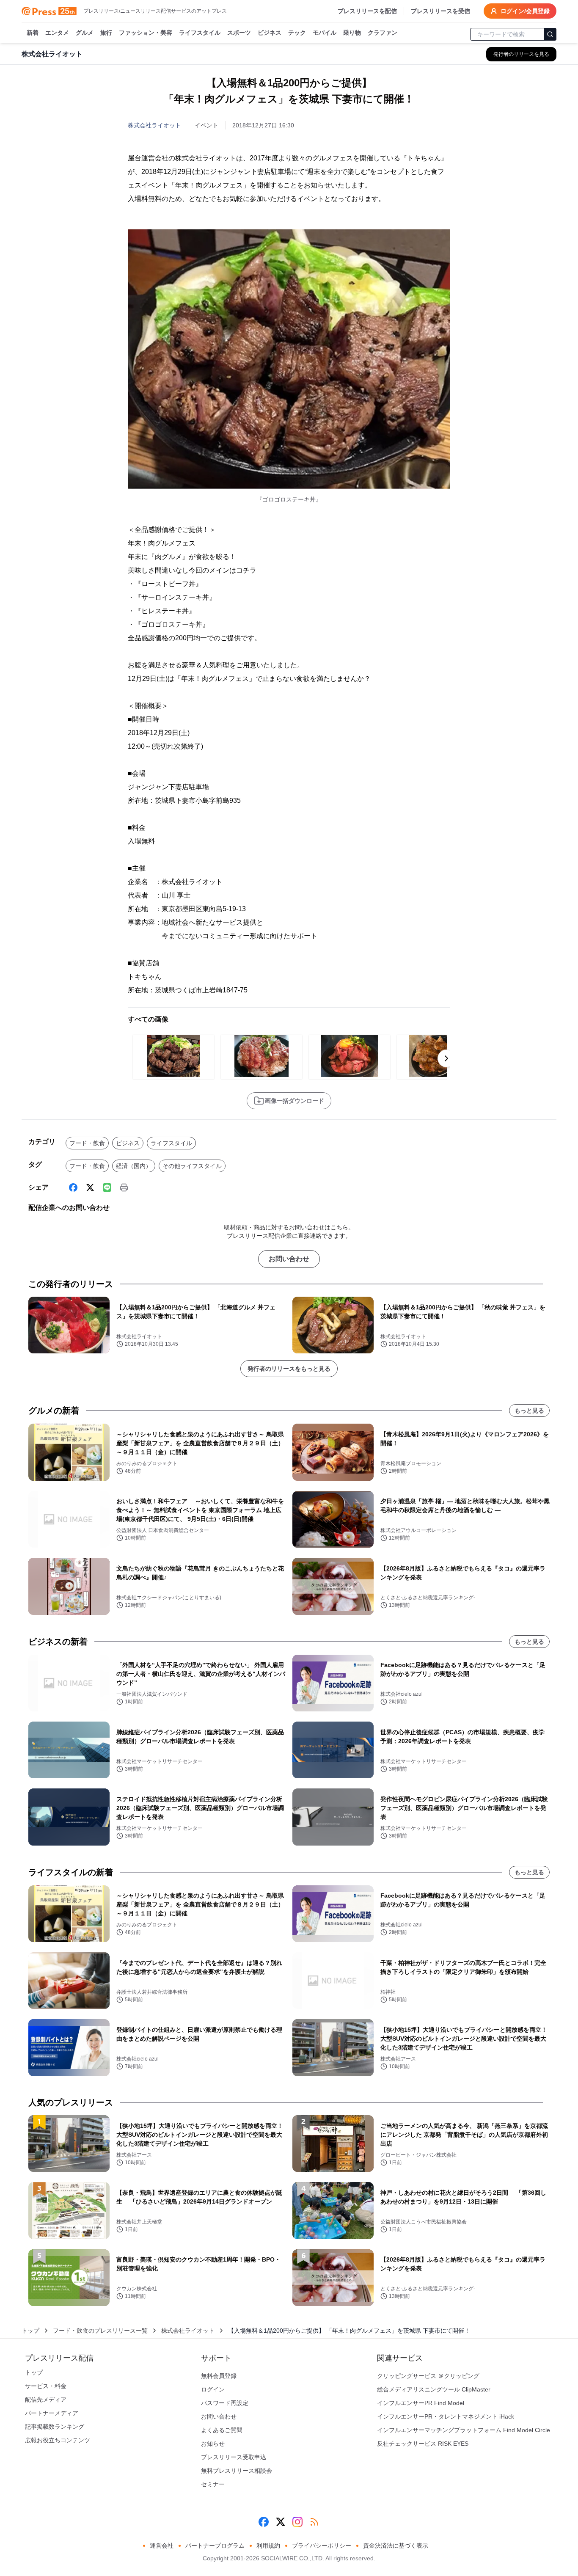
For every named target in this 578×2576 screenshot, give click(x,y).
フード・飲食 (87, 1143)
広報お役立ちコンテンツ (58, 2440)
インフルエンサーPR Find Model (421, 2403)
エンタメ (57, 33)
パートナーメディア (52, 2413)
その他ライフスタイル (192, 1166)
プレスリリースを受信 (440, 11)
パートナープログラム (215, 2546)
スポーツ (239, 33)
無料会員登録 (219, 2376)
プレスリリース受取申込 (234, 2457)
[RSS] (314, 2522)
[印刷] (124, 1187)
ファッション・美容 (146, 33)
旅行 (106, 33)
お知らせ (213, 2444)
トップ (30, 2331)
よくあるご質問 (222, 2430)
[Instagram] (297, 2522)
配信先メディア (46, 2400)
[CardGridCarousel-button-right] (446, 1058)
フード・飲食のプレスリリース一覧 (100, 2331)
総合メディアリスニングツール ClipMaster (434, 2389)
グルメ (85, 33)
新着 (33, 33)
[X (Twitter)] (90, 1187)
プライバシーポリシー (322, 2546)
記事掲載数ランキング (55, 2427)
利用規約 (268, 2546)
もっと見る (529, 1411)
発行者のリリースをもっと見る (289, 1369)
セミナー (213, 2484)
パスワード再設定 (225, 2403)
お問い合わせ (289, 1259)
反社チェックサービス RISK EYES (423, 2444)
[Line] (107, 1187)
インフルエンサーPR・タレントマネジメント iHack (446, 2416)
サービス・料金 (46, 2386)
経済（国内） (134, 1166)
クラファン (383, 33)
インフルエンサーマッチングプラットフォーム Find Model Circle (464, 2430)
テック (297, 33)
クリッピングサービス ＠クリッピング (428, 2376)
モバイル (325, 33)
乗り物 (352, 33)
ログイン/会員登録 (525, 11)
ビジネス (270, 33)
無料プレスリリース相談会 (237, 2471)
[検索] (550, 34)
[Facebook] (73, 1187)
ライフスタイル (200, 33)
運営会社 (162, 2546)
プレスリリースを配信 (367, 11)
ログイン (213, 2389)
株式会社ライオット (154, 125)
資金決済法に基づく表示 (396, 2546)
